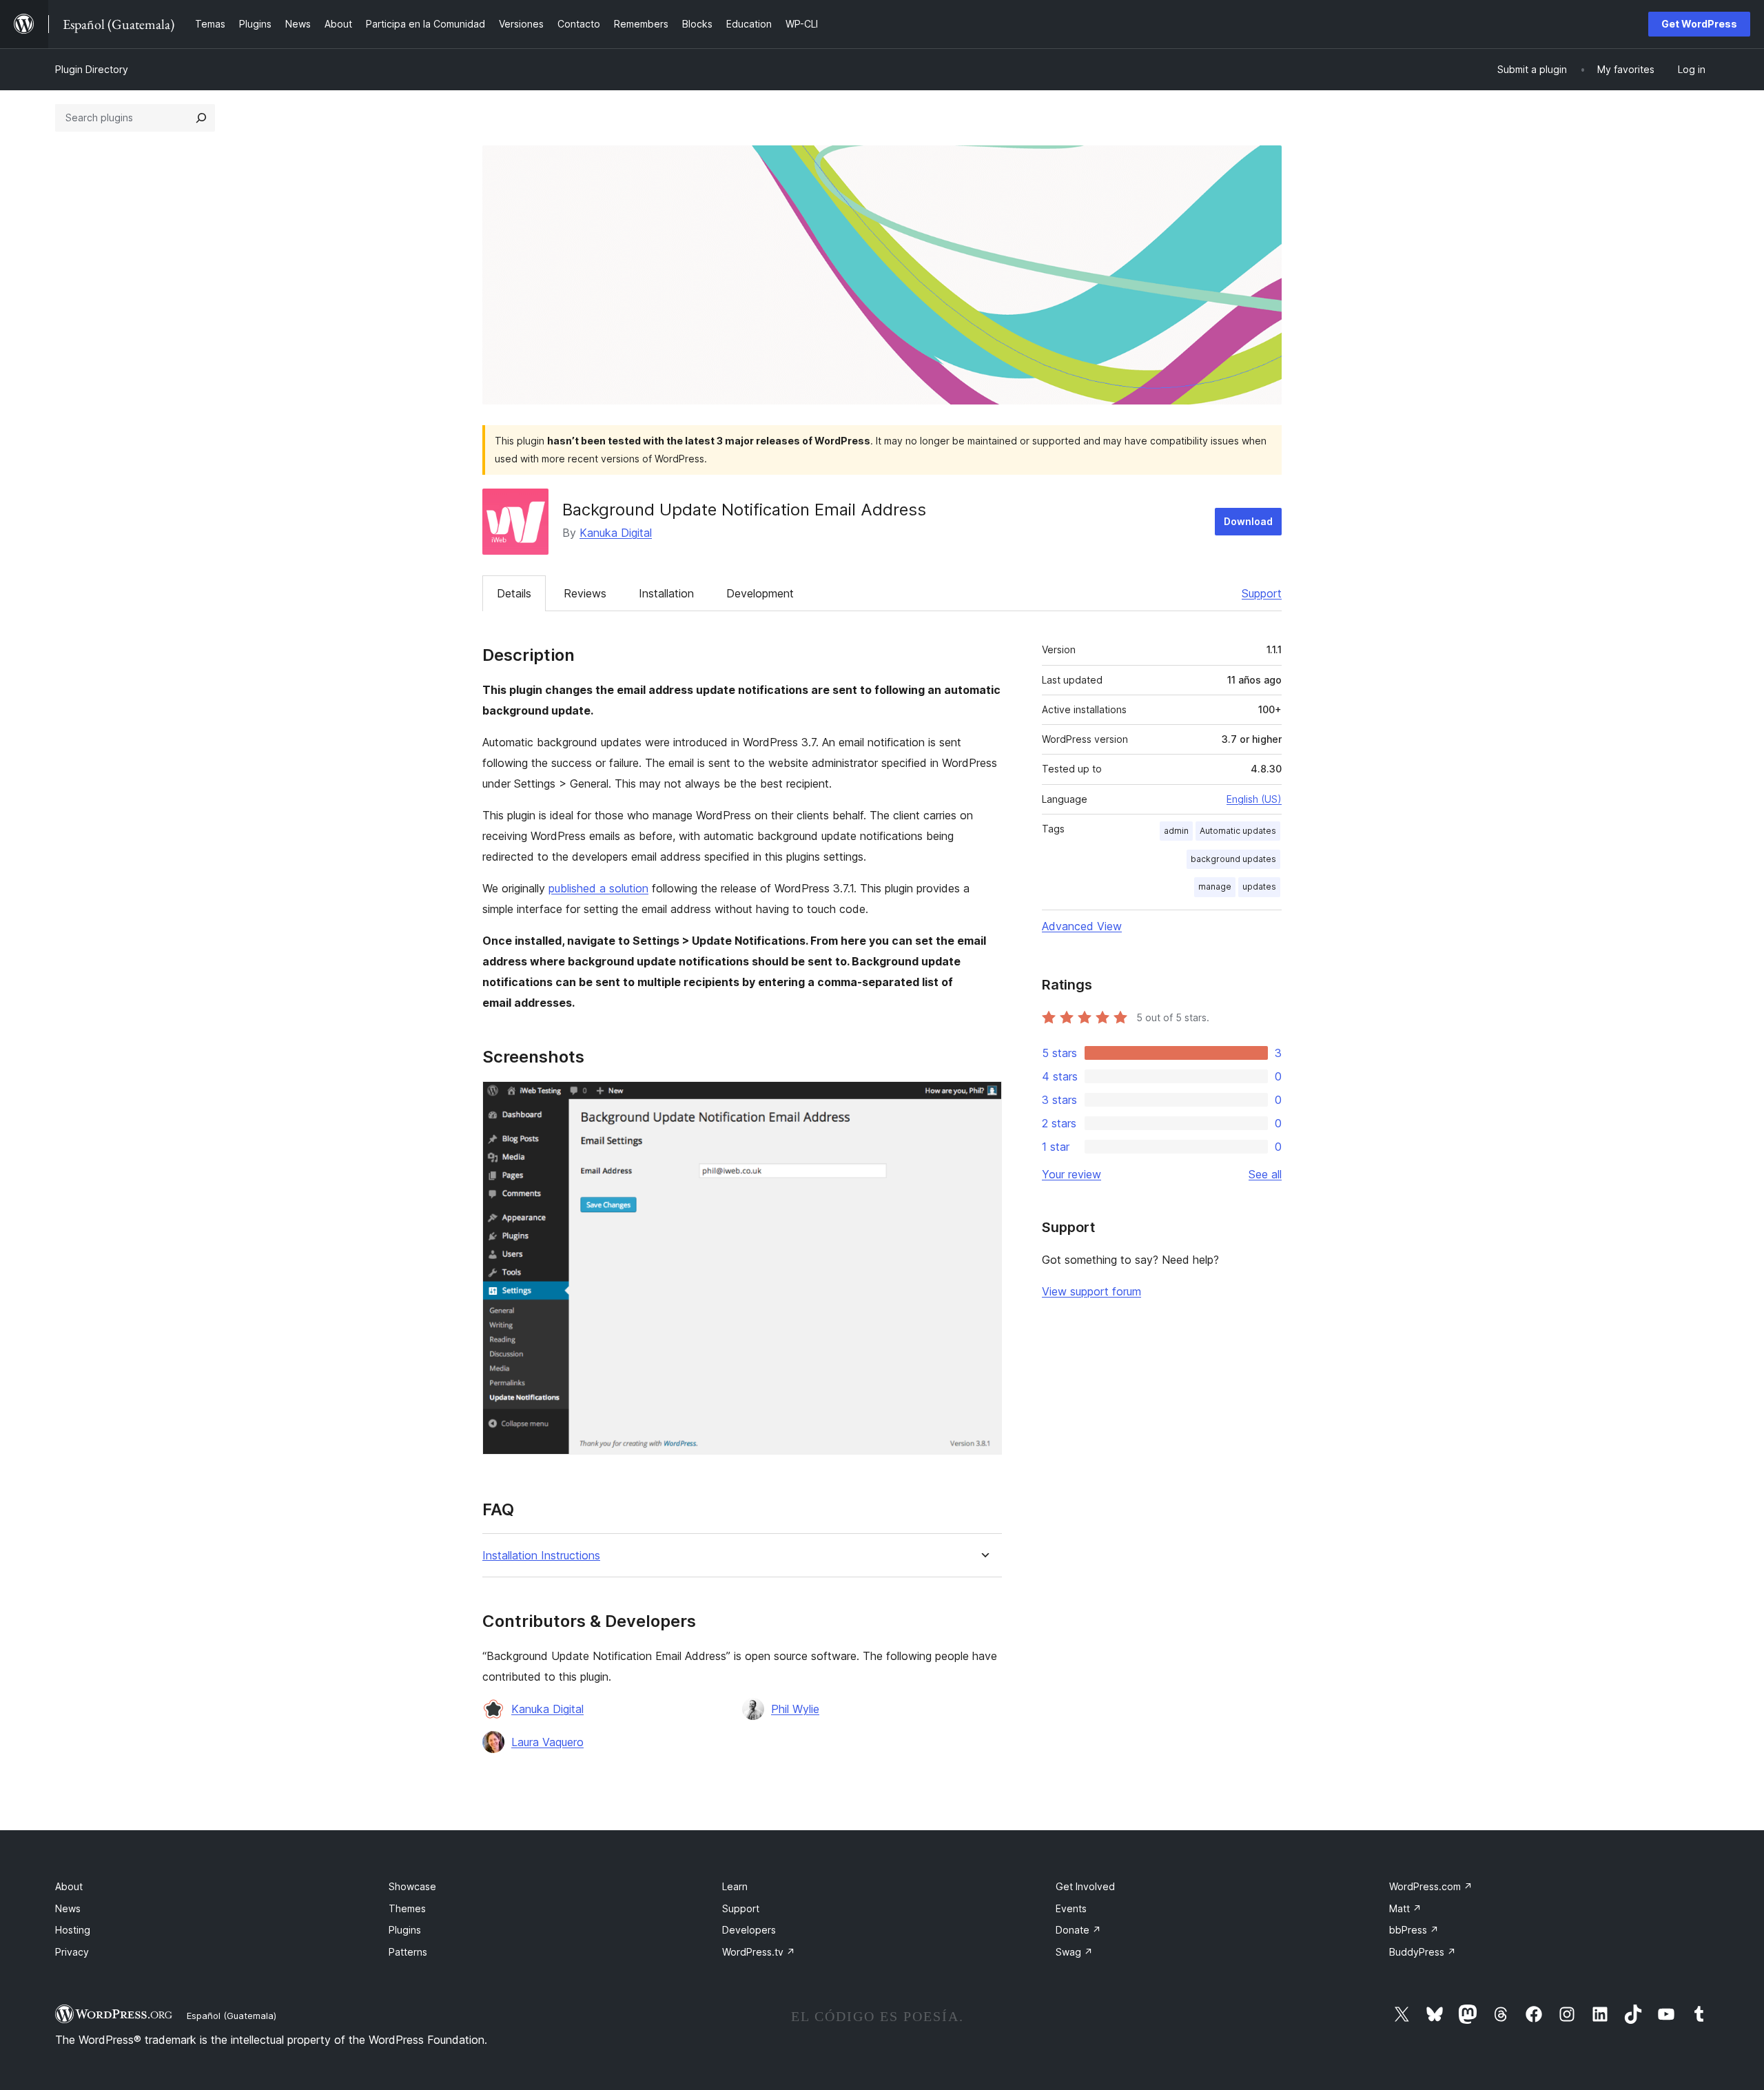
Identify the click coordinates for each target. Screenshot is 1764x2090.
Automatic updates (1238, 831)
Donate (1078, 1930)
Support (1262, 593)
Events (1071, 1908)
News (68, 1908)
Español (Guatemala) (232, 2016)
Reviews (585, 593)
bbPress (1414, 1930)
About (69, 1886)
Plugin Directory (92, 69)
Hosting (73, 1930)
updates (1259, 887)
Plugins (405, 1930)
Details (514, 593)
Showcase (412, 1886)
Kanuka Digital (616, 533)
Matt (1405, 1908)
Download (1248, 521)
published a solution (598, 888)
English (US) (1254, 799)
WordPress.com (1431, 1886)
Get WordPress (1699, 24)
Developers (749, 1930)
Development (760, 593)
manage (1215, 887)
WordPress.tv (759, 1952)
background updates (1233, 859)
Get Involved (1085, 1886)
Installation (666, 593)
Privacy (72, 1952)
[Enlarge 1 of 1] (983, 1100)
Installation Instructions (541, 1556)
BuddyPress (1423, 1952)
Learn (735, 1886)
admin (1176, 831)
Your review (1071, 1174)
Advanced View (1082, 926)
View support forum (1091, 1291)
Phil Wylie (795, 1709)
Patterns (408, 1952)
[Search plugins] (201, 118)
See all (1265, 1174)
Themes (407, 1908)
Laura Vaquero (547, 1742)
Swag (1074, 1952)
